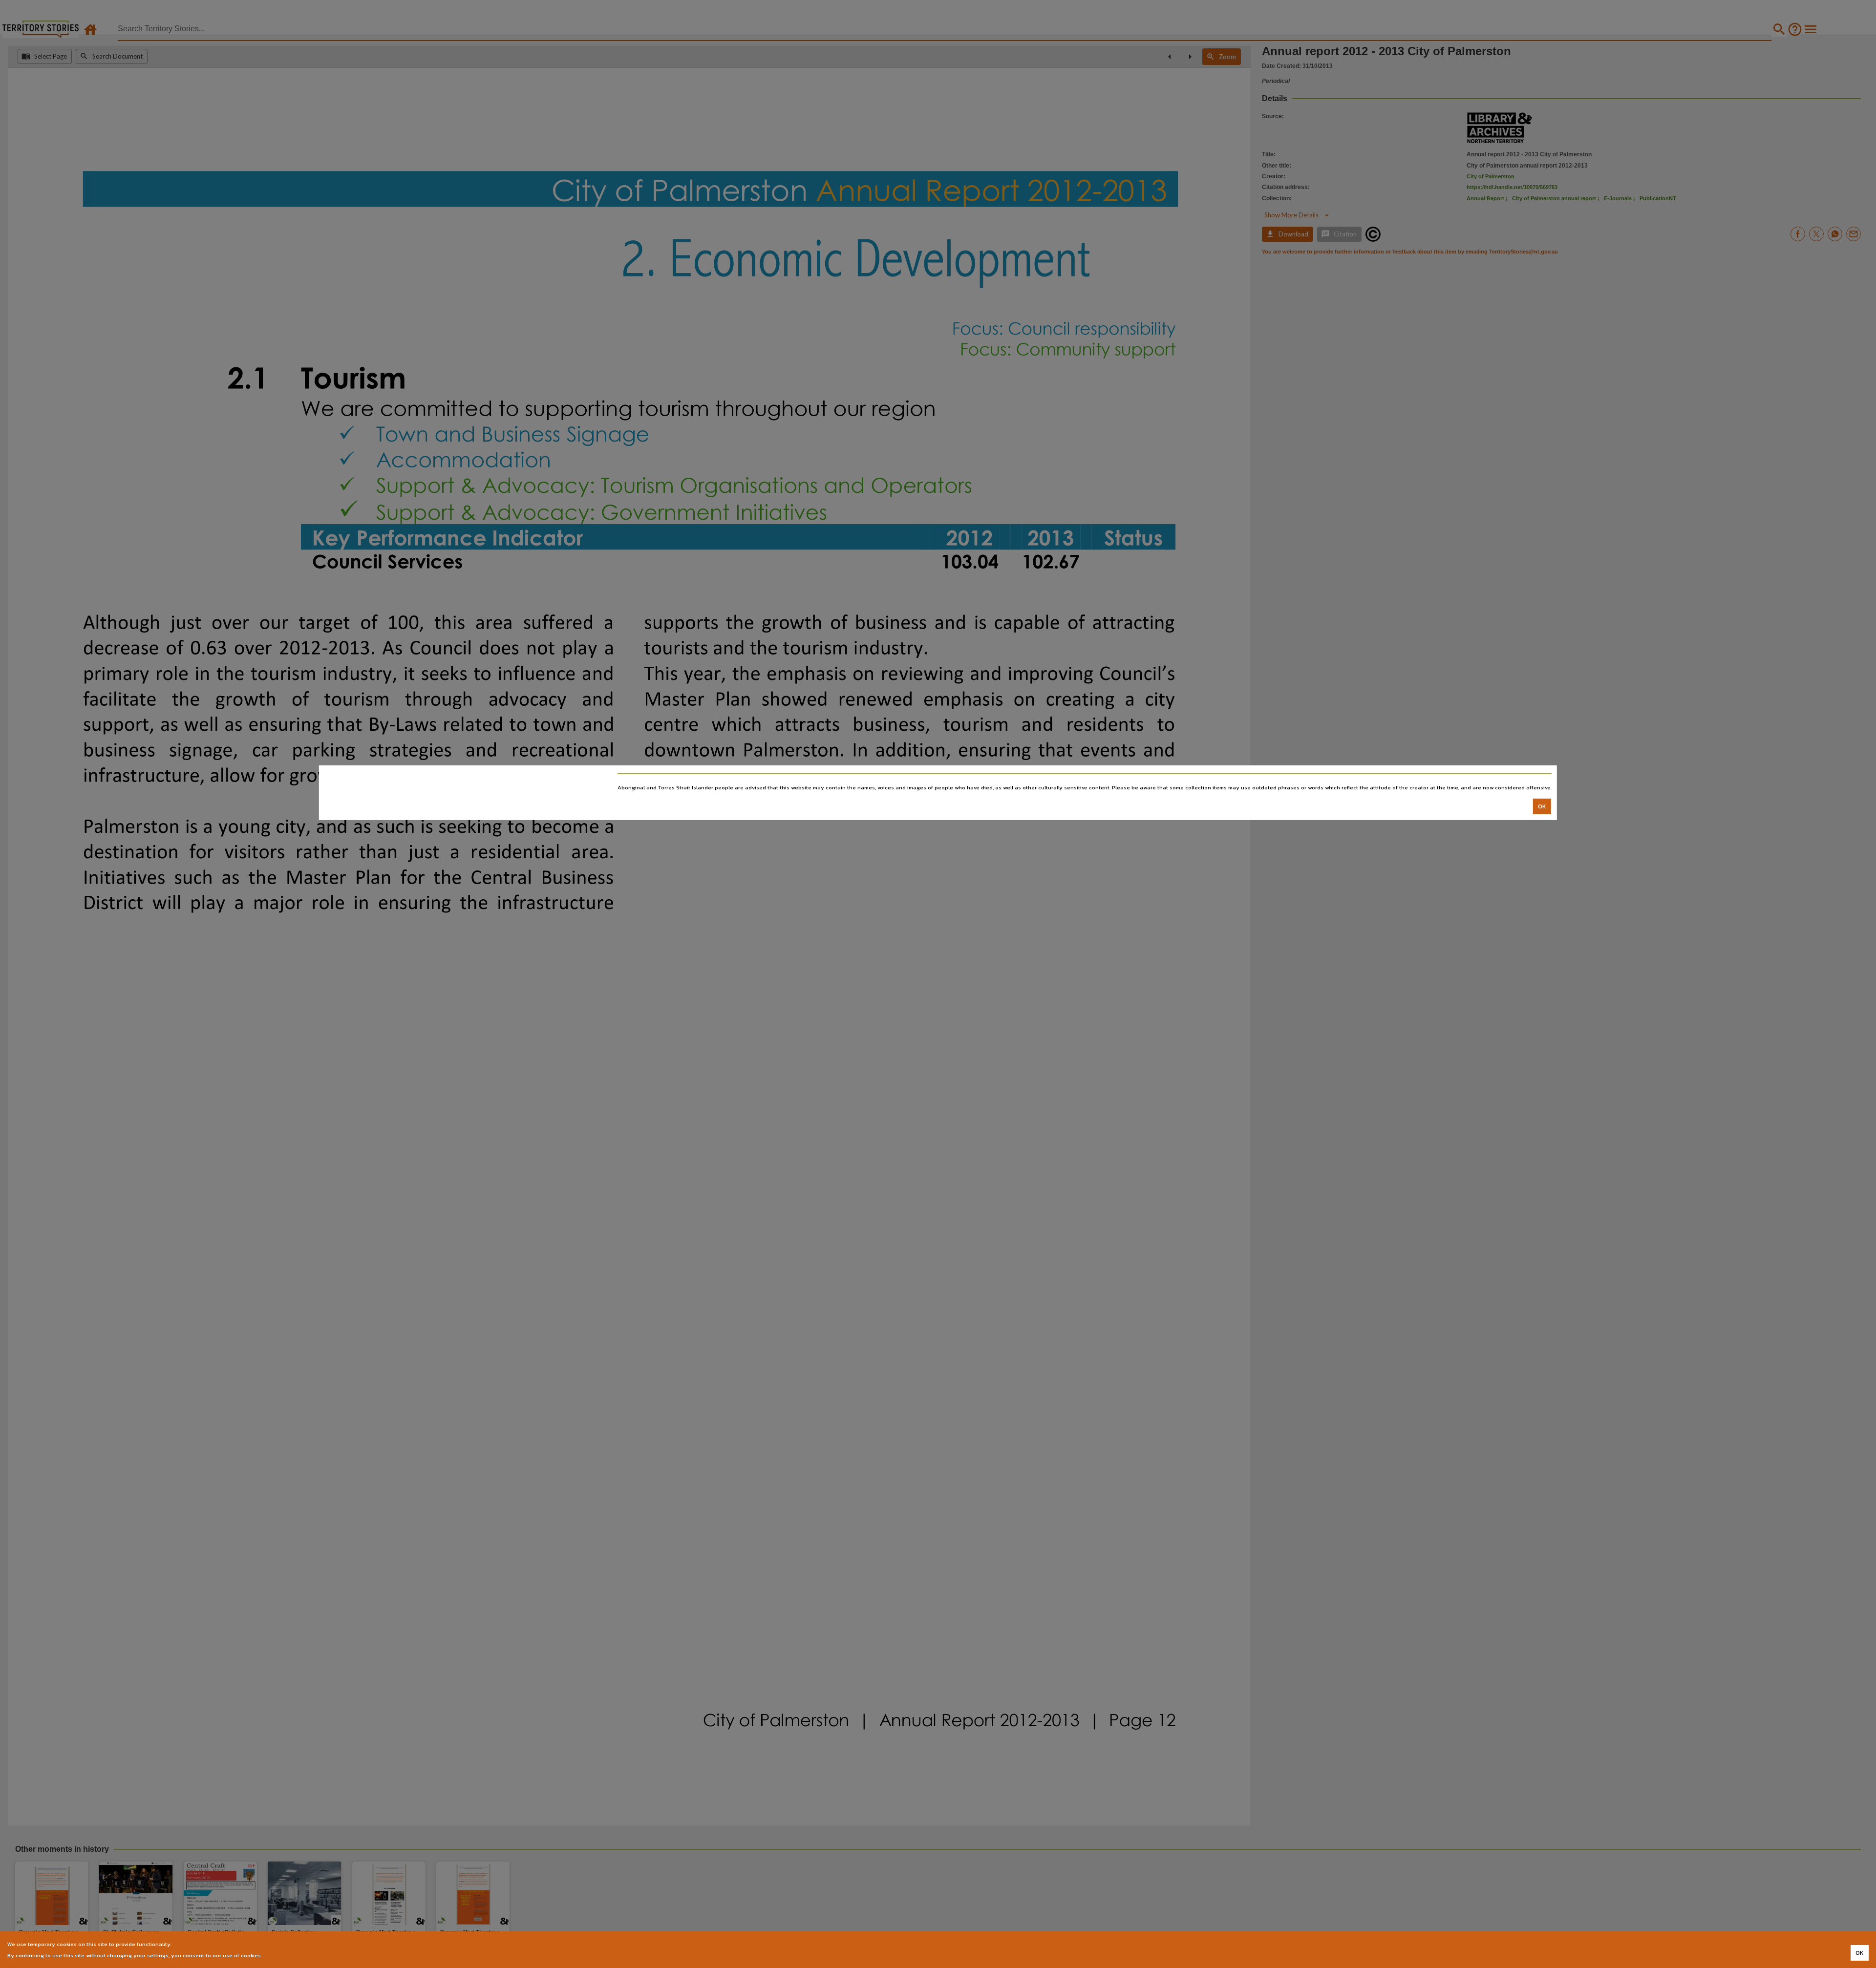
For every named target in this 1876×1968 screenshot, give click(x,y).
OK (1542, 806)
